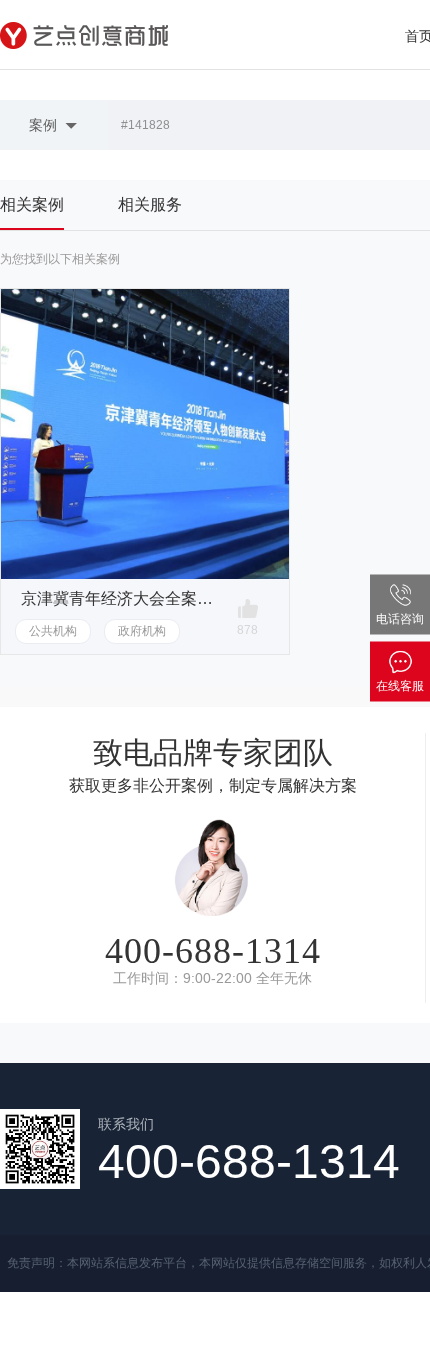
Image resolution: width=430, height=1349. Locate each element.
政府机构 (142, 631)
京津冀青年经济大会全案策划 (120, 598)
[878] (248, 609)
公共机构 (53, 631)
